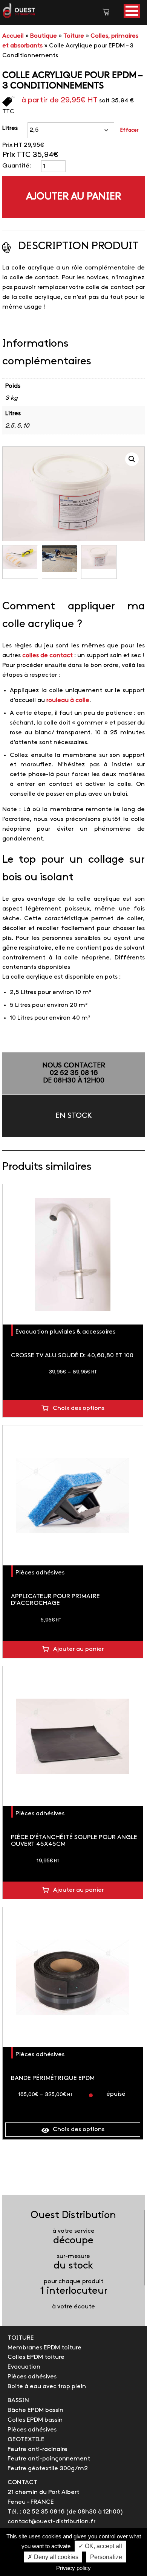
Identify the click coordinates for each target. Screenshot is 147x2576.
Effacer (129, 130)
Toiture (74, 36)
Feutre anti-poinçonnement (49, 2459)
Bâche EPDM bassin (35, 2410)
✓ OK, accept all (100, 2546)
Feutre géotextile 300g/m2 (48, 2469)
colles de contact (47, 655)
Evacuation (24, 2367)
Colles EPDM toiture (36, 2357)
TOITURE (21, 2338)
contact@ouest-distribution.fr (51, 2522)
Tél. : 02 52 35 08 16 (36, 2512)
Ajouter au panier (73, 197)
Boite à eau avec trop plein (47, 2386)
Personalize (106, 2557)
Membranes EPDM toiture (44, 2348)
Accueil (13, 36)
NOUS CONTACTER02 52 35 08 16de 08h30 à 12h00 (74, 1073)
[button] (132, 11)
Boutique (44, 36)
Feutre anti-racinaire (38, 2449)
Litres (10, 128)
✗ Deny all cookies (53, 2557)
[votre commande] (106, 13)
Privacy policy (73, 2568)
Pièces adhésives (40, 1573)
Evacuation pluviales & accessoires (65, 1332)
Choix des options (79, 1408)
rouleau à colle (68, 700)
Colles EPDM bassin (35, 2420)
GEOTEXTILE (26, 2440)
